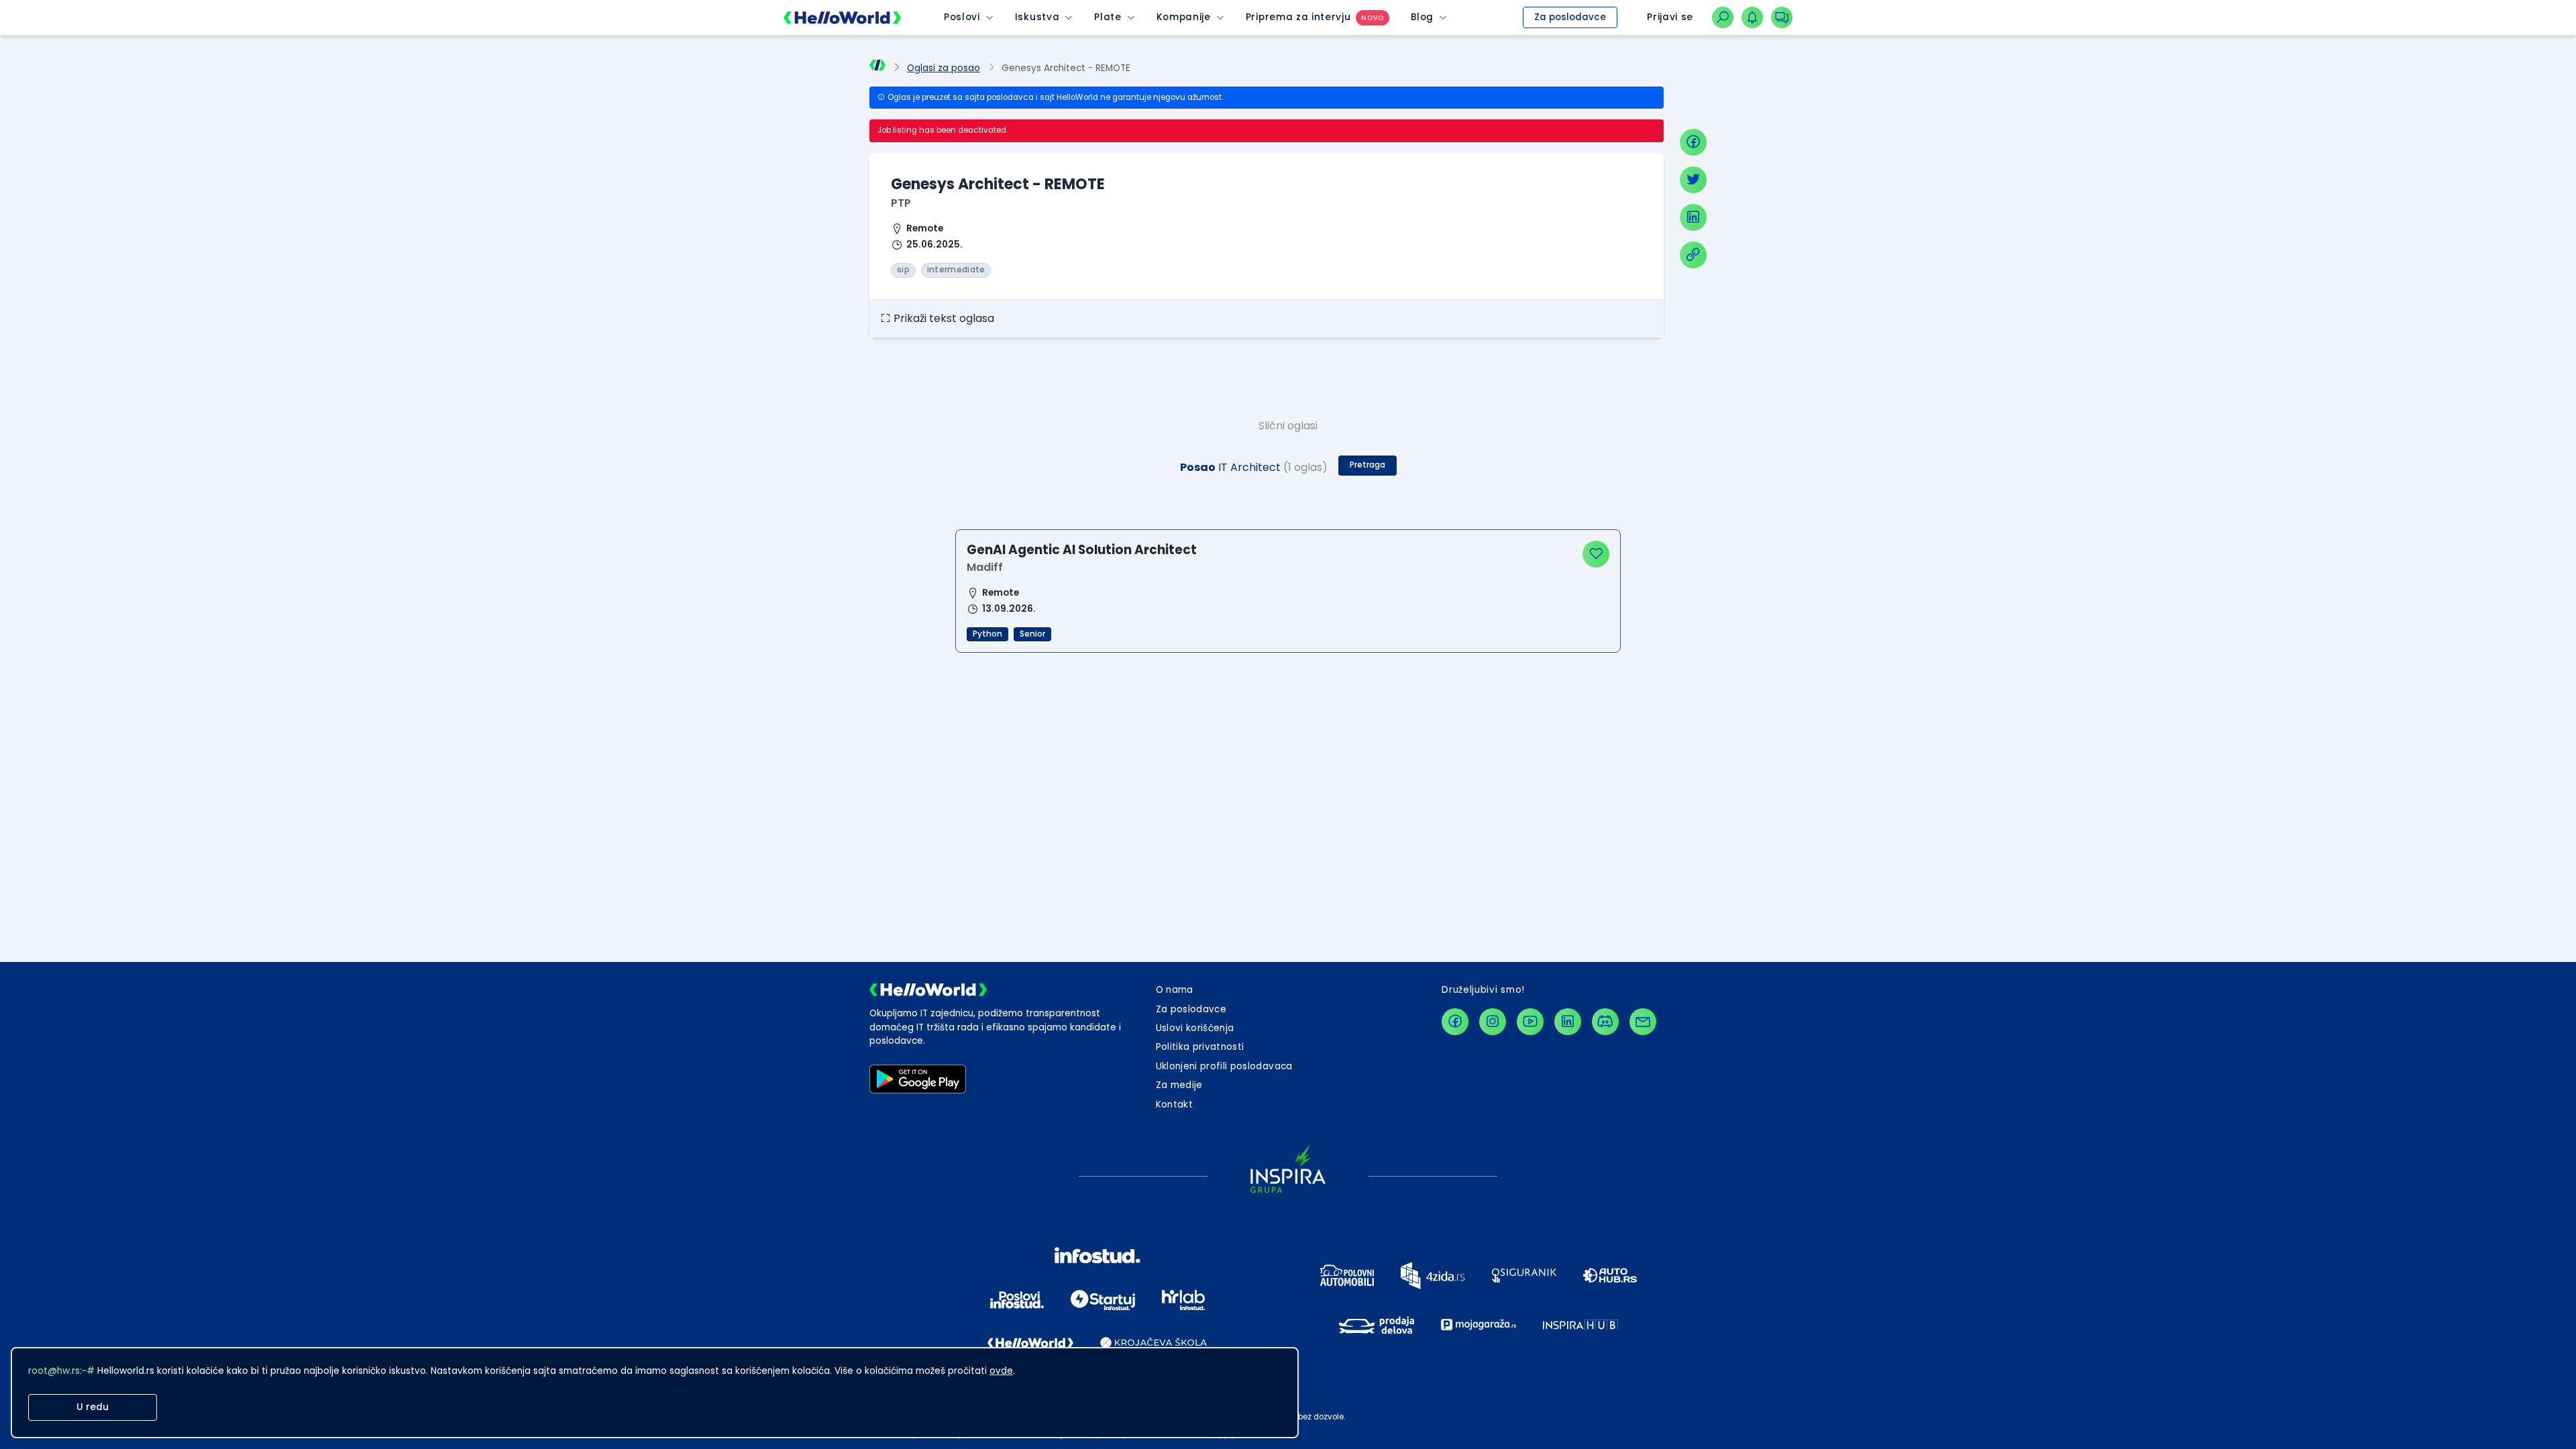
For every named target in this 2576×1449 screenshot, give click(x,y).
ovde (1001, 1371)
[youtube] (1530, 1022)
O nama (1175, 990)
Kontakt (1174, 1105)
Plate (1108, 17)
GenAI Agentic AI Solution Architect (1082, 550)
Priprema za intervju (1298, 17)
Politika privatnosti (1200, 1047)
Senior (1032, 634)
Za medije (1179, 1085)
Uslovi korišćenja (1195, 1028)
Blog (1422, 17)
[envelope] (1643, 1022)
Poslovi (962, 17)
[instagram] (1493, 1022)
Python (987, 634)
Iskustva (1037, 17)
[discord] (1605, 1022)
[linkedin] (1693, 217)
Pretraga (1367, 465)
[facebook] (1693, 142)
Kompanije (1184, 17)
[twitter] (1693, 180)
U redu (93, 1407)
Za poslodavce (1570, 17)
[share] (1693, 255)
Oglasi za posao (944, 68)
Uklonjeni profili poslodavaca (1224, 1066)
